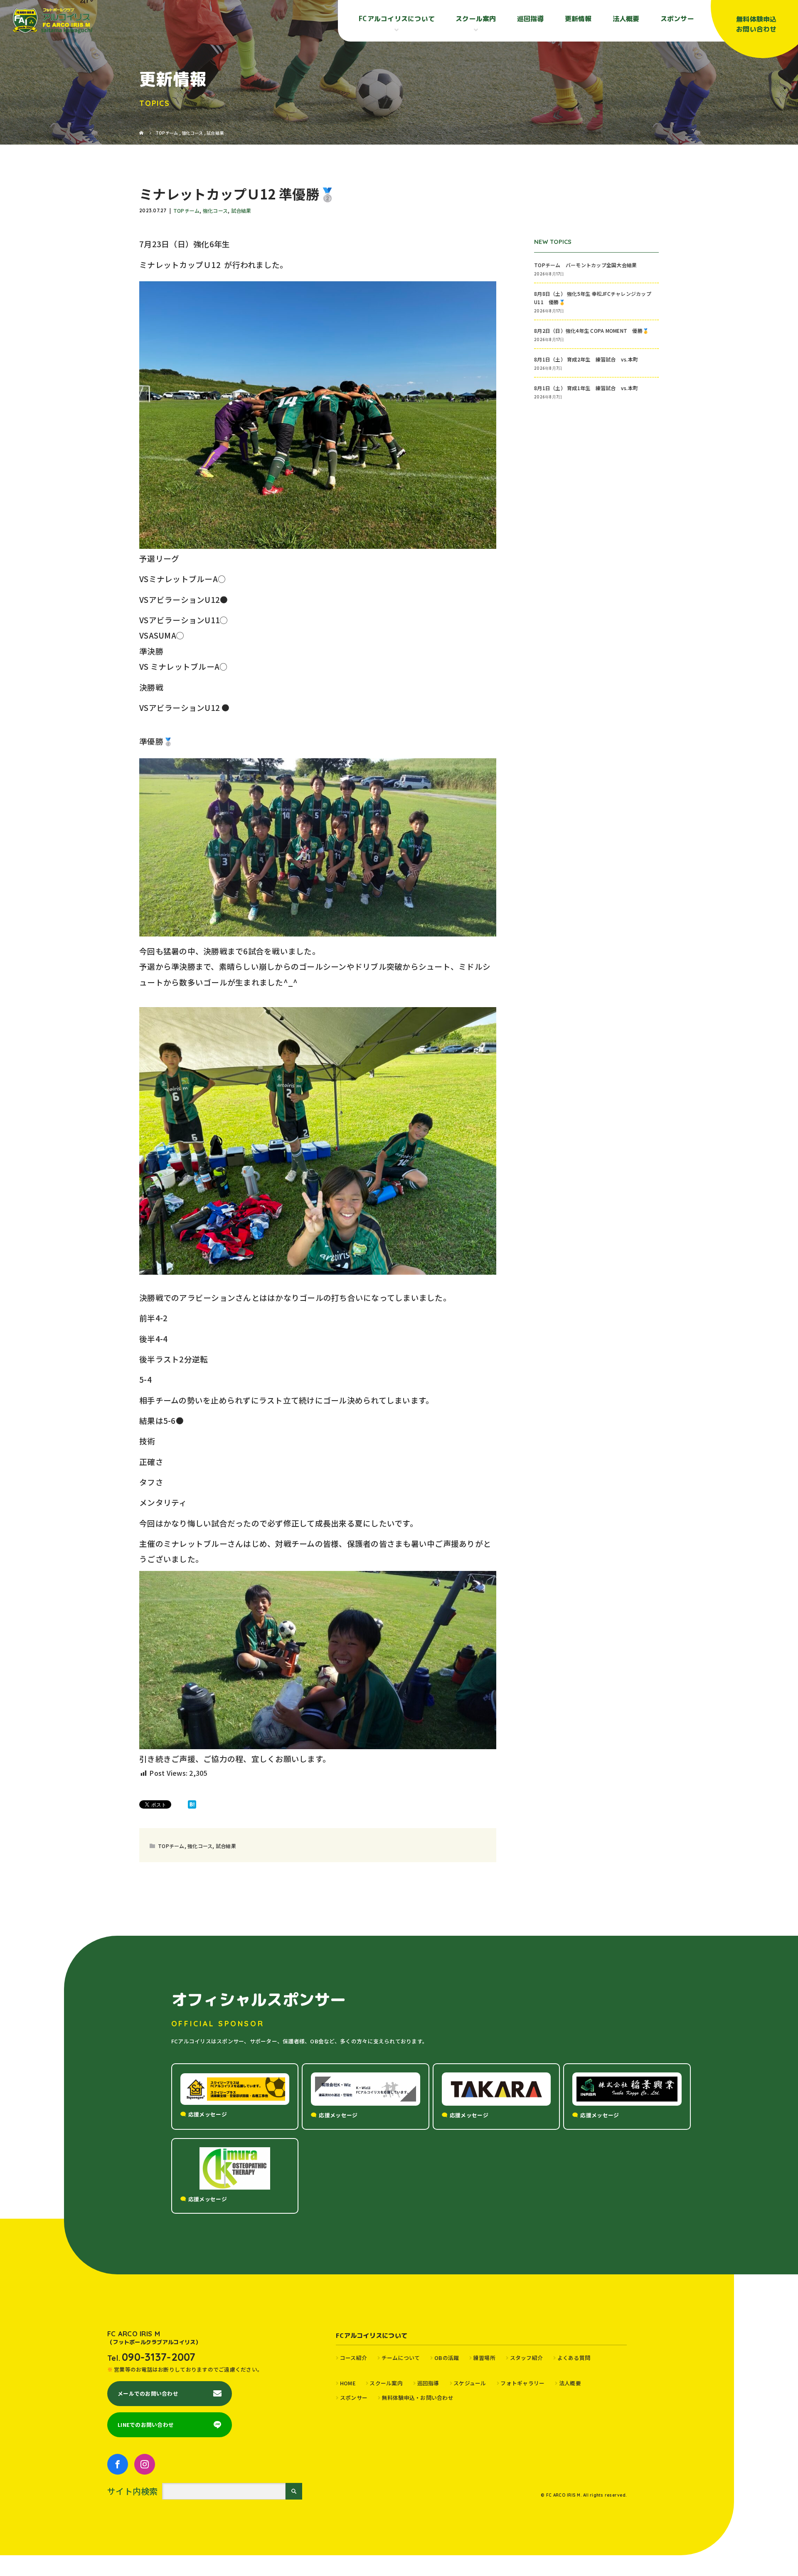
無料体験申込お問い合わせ (756, 24)
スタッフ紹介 (526, 2358)
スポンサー (677, 19)
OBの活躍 (447, 2358)
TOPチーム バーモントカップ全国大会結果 (588, 265)
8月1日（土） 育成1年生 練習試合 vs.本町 (586, 388)
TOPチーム (187, 210)
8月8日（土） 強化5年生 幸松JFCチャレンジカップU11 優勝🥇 (593, 297)
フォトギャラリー (522, 2383)
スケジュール (470, 2383)
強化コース (215, 210)
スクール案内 (386, 2383)
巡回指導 (531, 19)
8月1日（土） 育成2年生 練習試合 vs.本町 (586, 359)
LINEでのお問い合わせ (146, 2425)
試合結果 (241, 210)
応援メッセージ (208, 2114)
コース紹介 (353, 2358)
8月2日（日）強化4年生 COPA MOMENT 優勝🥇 (591, 331)
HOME (348, 2383)
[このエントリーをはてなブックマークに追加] (192, 1804)
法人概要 (626, 19)
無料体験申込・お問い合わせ (418, 2398)
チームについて (401, 2358)
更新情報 (578, 19)
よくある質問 (574, 2358)
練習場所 (484, 2358)
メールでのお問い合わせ (148, 2393)
